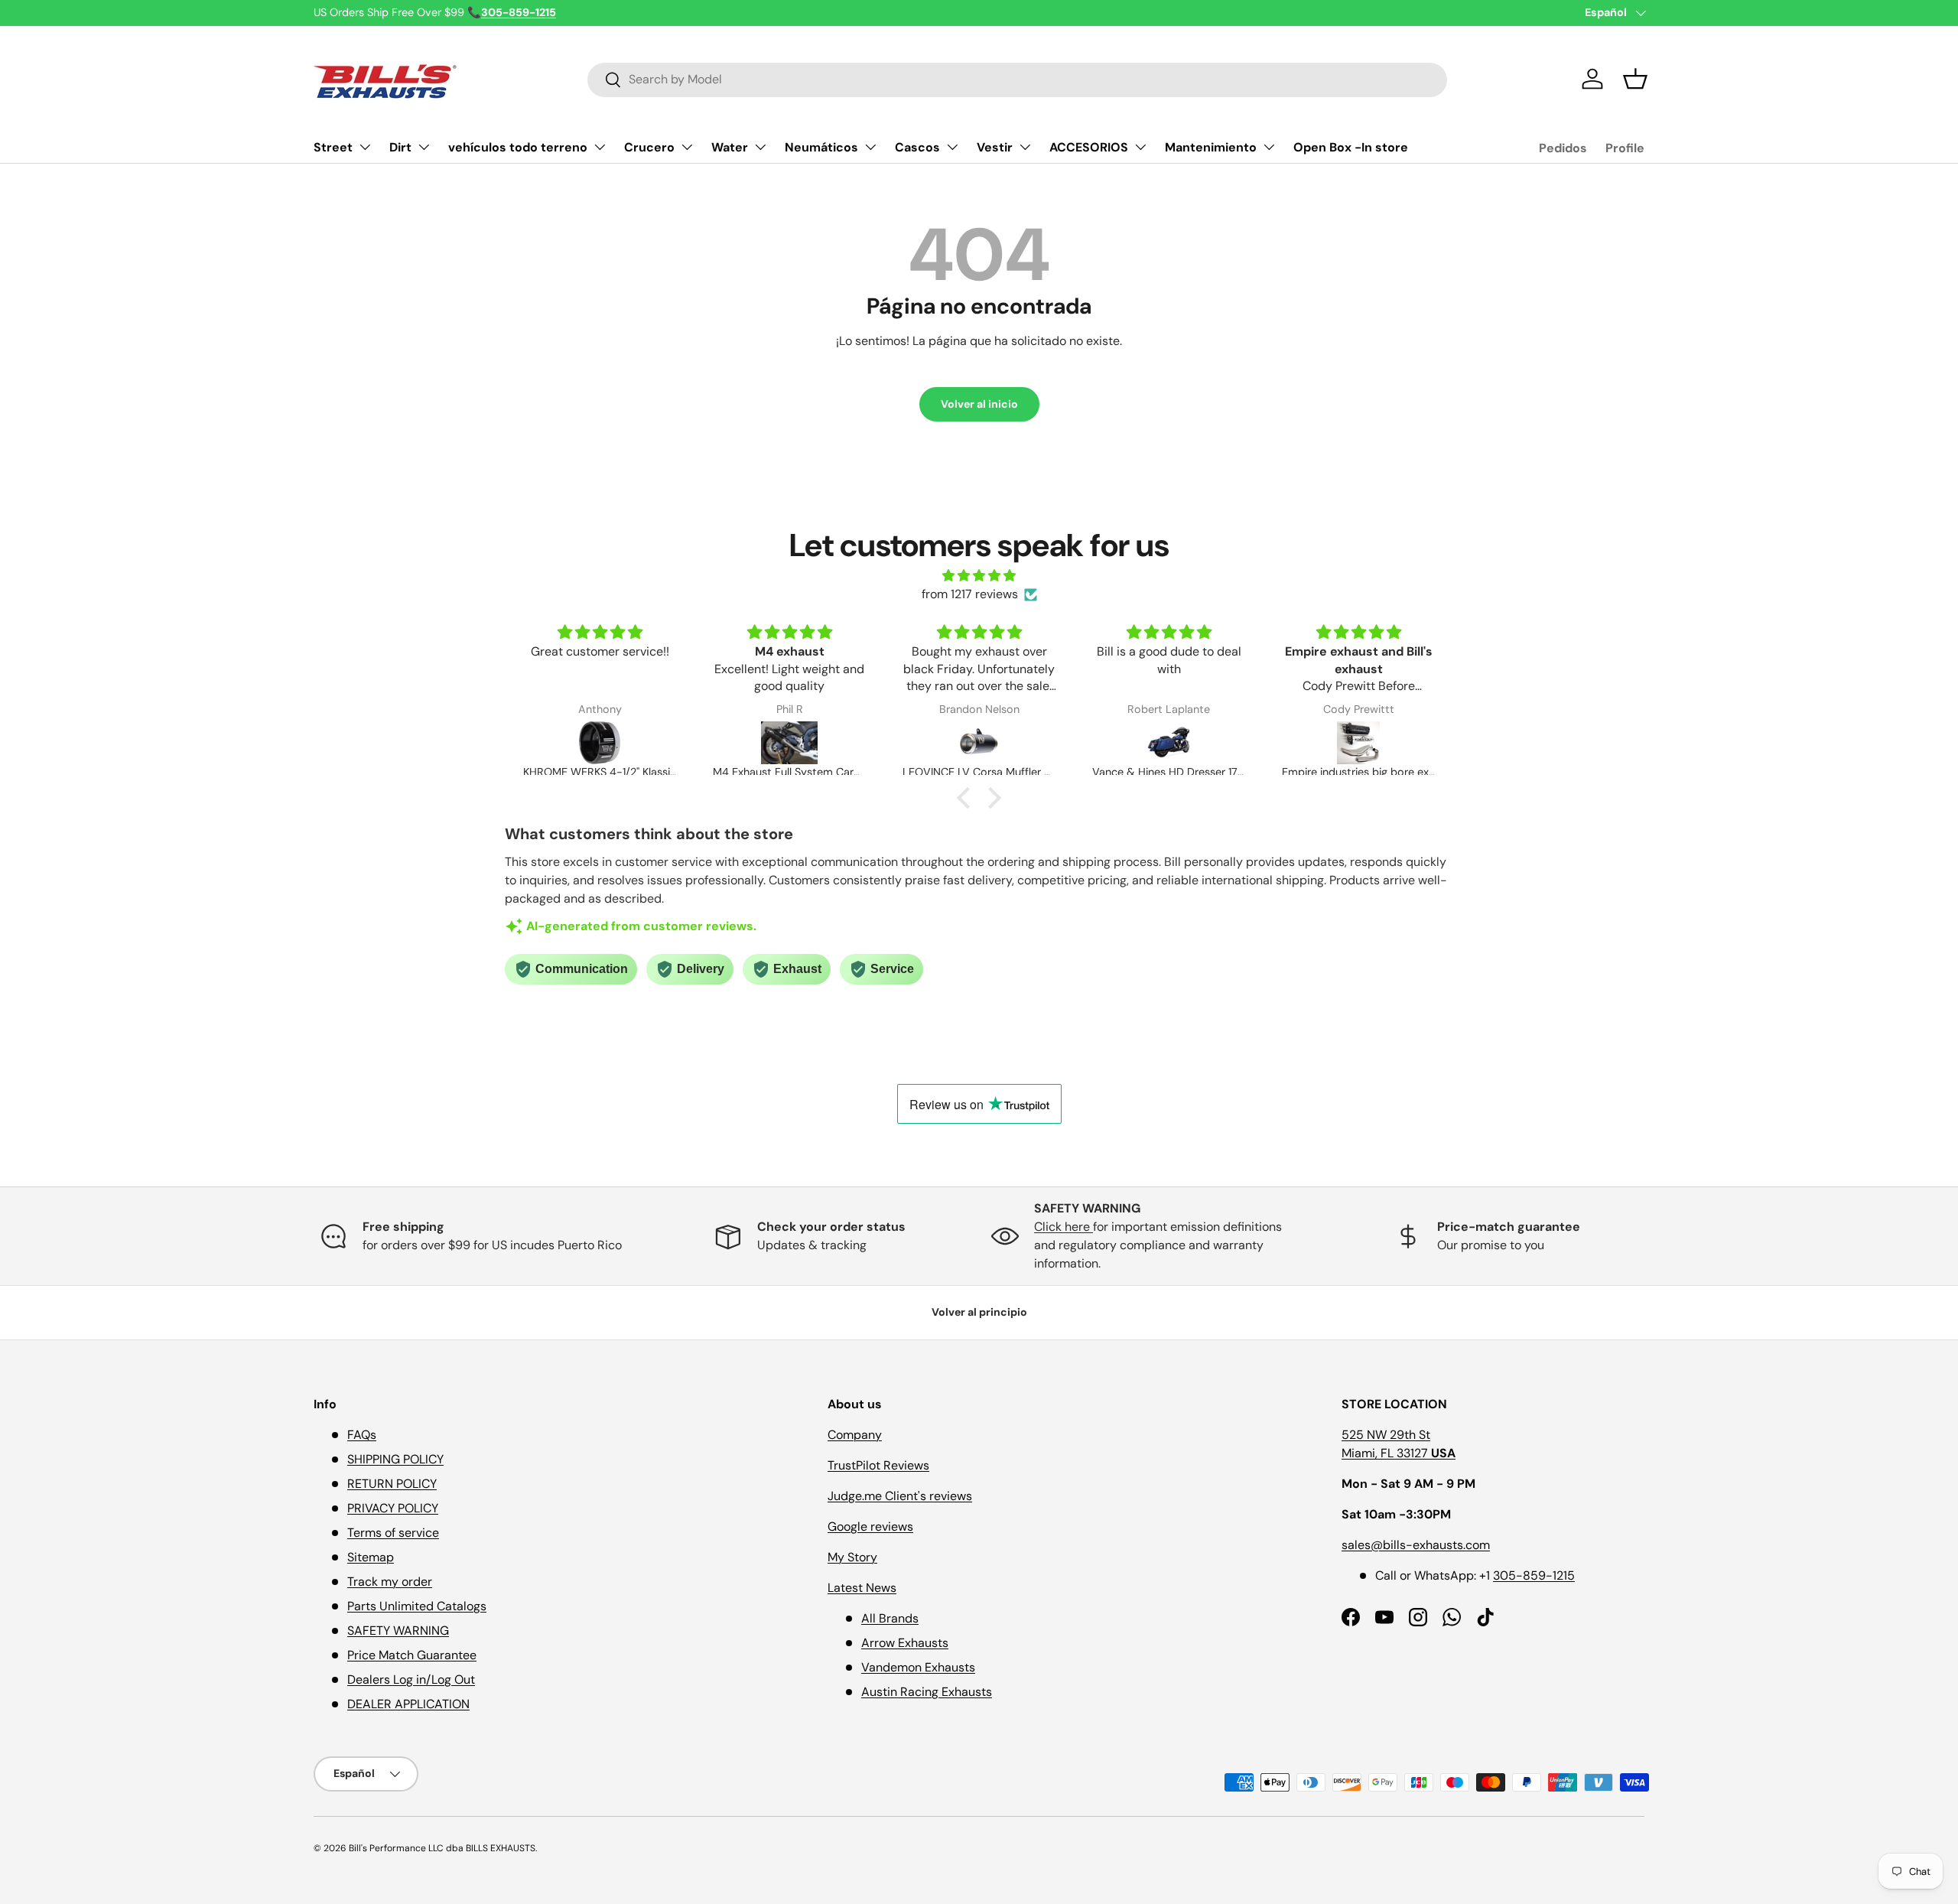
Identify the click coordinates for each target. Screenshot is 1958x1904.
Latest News (862, 1588)
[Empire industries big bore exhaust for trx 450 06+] (1358, 743)
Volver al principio (979, 1312)
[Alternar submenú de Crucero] (687, 147)
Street (333, 147)
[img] (979, 576)
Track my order (390, 1582)
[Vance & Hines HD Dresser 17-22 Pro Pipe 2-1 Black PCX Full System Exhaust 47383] (1169, 743)
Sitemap (371, 1557)
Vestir (995, 147)
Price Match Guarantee (412, 1655)
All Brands (890, 1618)
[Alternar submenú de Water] (760, 147)
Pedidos (1563, 148)
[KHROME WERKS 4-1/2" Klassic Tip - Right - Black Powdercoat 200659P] (600, 743)
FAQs (362, 1435)
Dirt (400, 147)
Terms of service (393, 1533)
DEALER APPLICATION (408, 1704)
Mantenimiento (1211, 147)
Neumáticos (821, 147)
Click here (1064, 1227)
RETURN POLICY (392, 1484)
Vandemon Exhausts (918, 1667)
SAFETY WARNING (398, 1631)
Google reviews (870, 1526)
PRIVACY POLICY (393, 1508)
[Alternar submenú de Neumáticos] (870, 147)
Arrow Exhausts (905, 1643)
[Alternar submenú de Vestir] (1025, 147)
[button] (1635, 79)
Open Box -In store (1351, 147)
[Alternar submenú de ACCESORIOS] (1140, 147)
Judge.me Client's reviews (900, 1496)
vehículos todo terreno (518, 147)
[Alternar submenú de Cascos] (952, 147)
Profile (1625, 148)
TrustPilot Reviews (878, 1465)
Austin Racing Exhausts (927, 1692)
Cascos (917, 147)
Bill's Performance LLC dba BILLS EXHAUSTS (442, 1848)
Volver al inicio (979, 404)
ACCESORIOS (1089, 147)
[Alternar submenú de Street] (365, 147)
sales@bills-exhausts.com (1416, 1545)
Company (855, 1435)
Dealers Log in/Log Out (411, 1679)
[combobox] (1017, 79)
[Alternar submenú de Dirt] (424, 147)
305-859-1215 (1534, 1575)
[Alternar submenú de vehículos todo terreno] (600, 147)
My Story (852, 1557)
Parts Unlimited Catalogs (417, 1606)
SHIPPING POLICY (395, 1459)
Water (730, 147)
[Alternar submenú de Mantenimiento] (1269, 147)
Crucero (649, 147)
